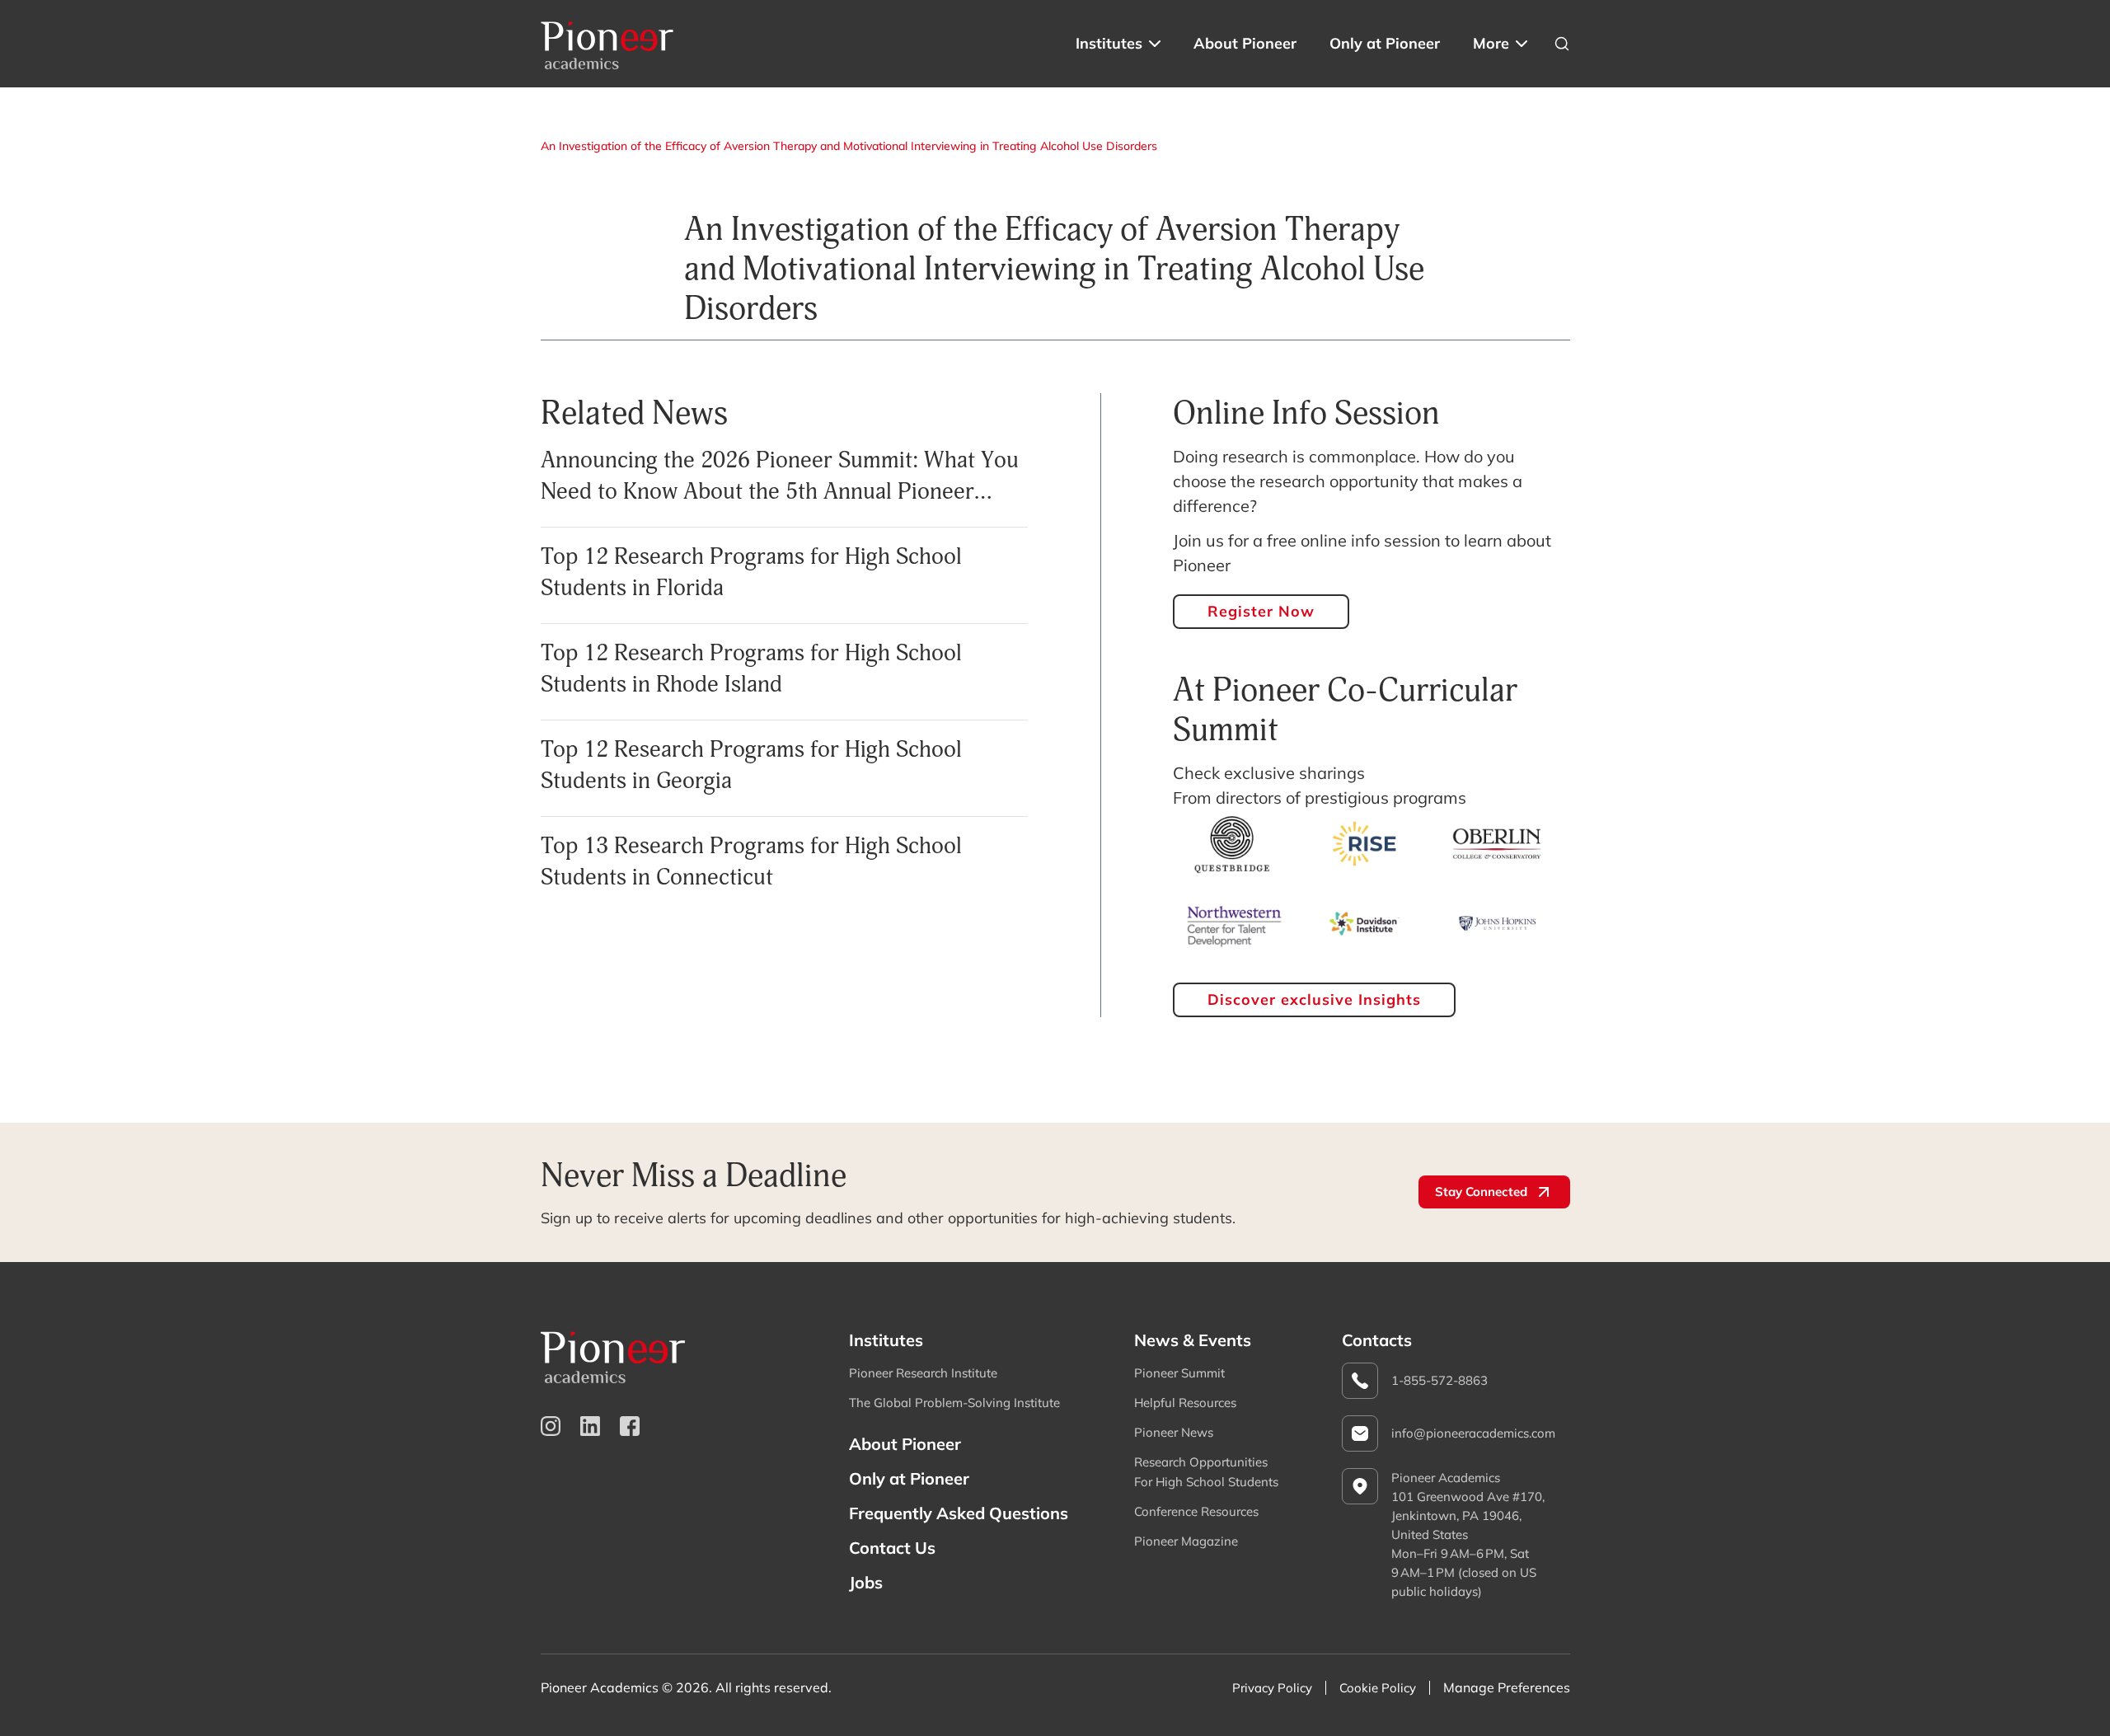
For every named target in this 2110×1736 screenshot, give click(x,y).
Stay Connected (1481, 1192)
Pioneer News (1174, 1432)
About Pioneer (1245, 43)
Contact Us (892, 1548)
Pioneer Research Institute (923, 1373)
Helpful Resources (1185, 1403)
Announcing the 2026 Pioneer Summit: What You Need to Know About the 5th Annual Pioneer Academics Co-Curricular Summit (780, 491)
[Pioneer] (607, 44)
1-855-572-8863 (1439, 1380)
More (1491, 43)
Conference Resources (1196, 1511)
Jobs (866, 1582)
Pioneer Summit (1179, 1373)
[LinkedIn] (590, 1426)
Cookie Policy (1378, 1688)
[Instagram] (551, 1426)
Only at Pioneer (1385, 43)
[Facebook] (630, 1426)
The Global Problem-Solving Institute (954, 1403)
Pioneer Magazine (1186, 1541)
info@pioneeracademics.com (1473, 1433)
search (1562, 44)
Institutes (1109, 43)
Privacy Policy (1272, 1688)
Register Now (1261, 611)
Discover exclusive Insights (1314, 999)
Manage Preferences (1507, 1687)
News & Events (1193, 1340)
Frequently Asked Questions (959, 1513)
